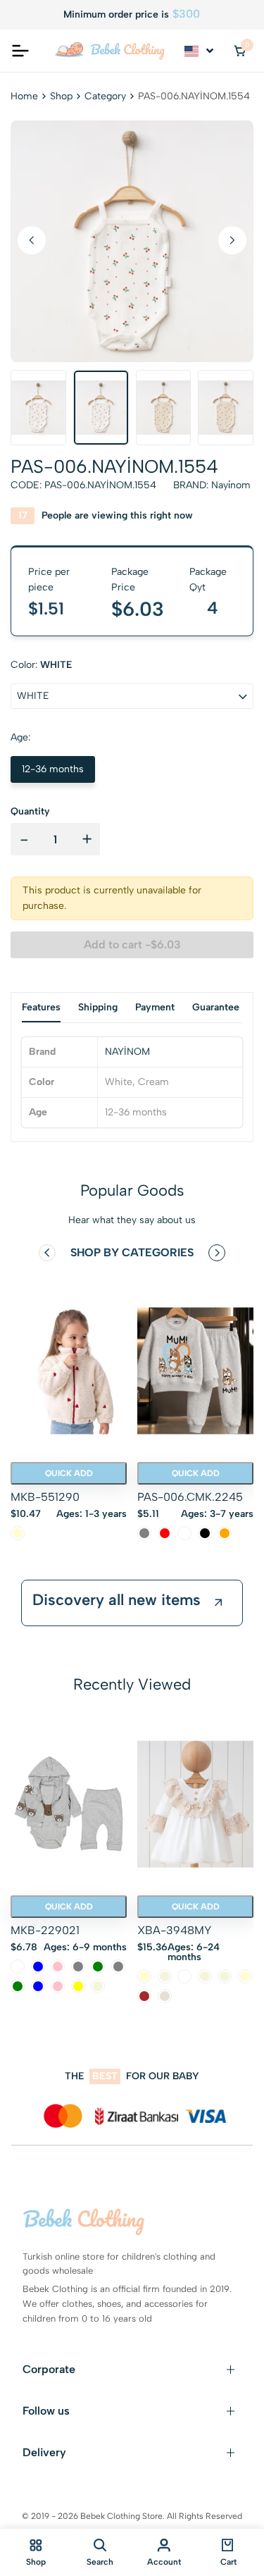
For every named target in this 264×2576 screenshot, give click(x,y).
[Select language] (200, 51)
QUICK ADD (69, 1473)
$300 (186, 14)
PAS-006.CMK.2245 (190, 1497)
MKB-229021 (45, 1930)
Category (105, 96)
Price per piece (49, 580)
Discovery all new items (117, 1600)
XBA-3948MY (174, 1930)
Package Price (130, 580)
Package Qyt (208, 580)
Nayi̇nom (231, 485)
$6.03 (138, 609)
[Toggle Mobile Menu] (20, 51)
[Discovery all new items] (218, 1603)
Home (24, 96)
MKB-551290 (45, 1497)
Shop (61, 96)
